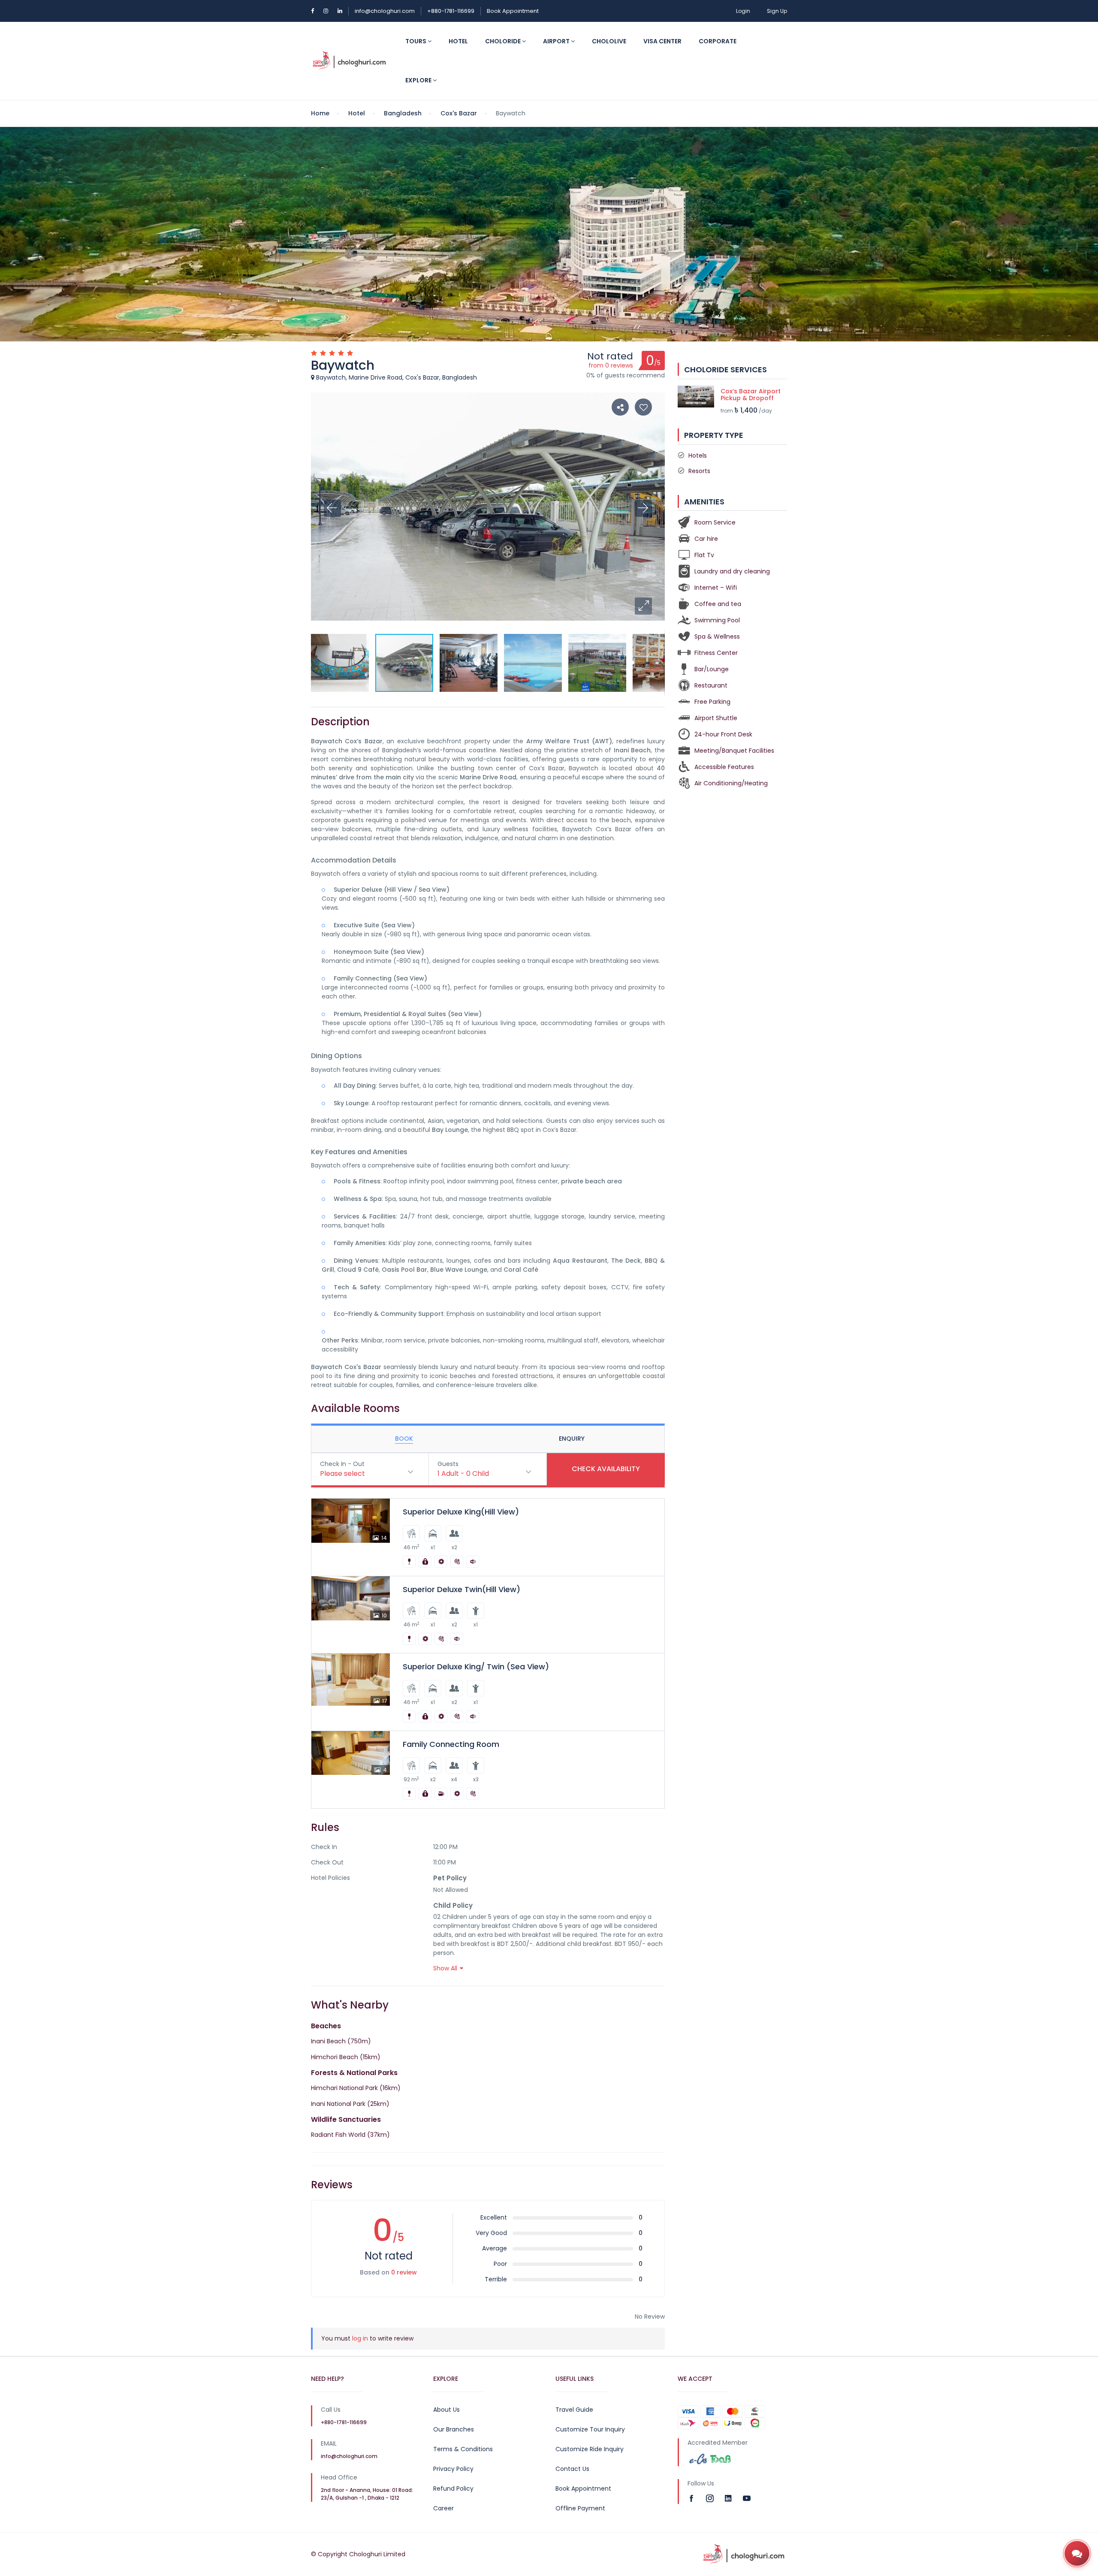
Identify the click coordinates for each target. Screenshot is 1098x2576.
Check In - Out (342, 1464)
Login (743, 11)
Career (443, 2508)
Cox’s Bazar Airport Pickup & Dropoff (751, 395)
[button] (643, 606)
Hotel (458, 41)
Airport (557, 41)
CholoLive (609, 41)
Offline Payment (580, 2508)
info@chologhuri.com (385, 11)
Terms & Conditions (463, 2449)
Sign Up (777, 11)
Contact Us (572, 2469)
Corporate (718, 41)
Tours (416, 41)
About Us (446, 2410)
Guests (448, 1464)
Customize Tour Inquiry (590, 2429)
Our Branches (454, 2429)
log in (360, 2338)
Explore (419, 80)
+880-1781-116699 (451, 11)
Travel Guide (574, 2410)
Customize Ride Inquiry (590, 2449)
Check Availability (606, 1469)
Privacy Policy (453, 2469)
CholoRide (504, 41)
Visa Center (662, 41)
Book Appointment (513, 11)
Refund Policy (453, 2489)
